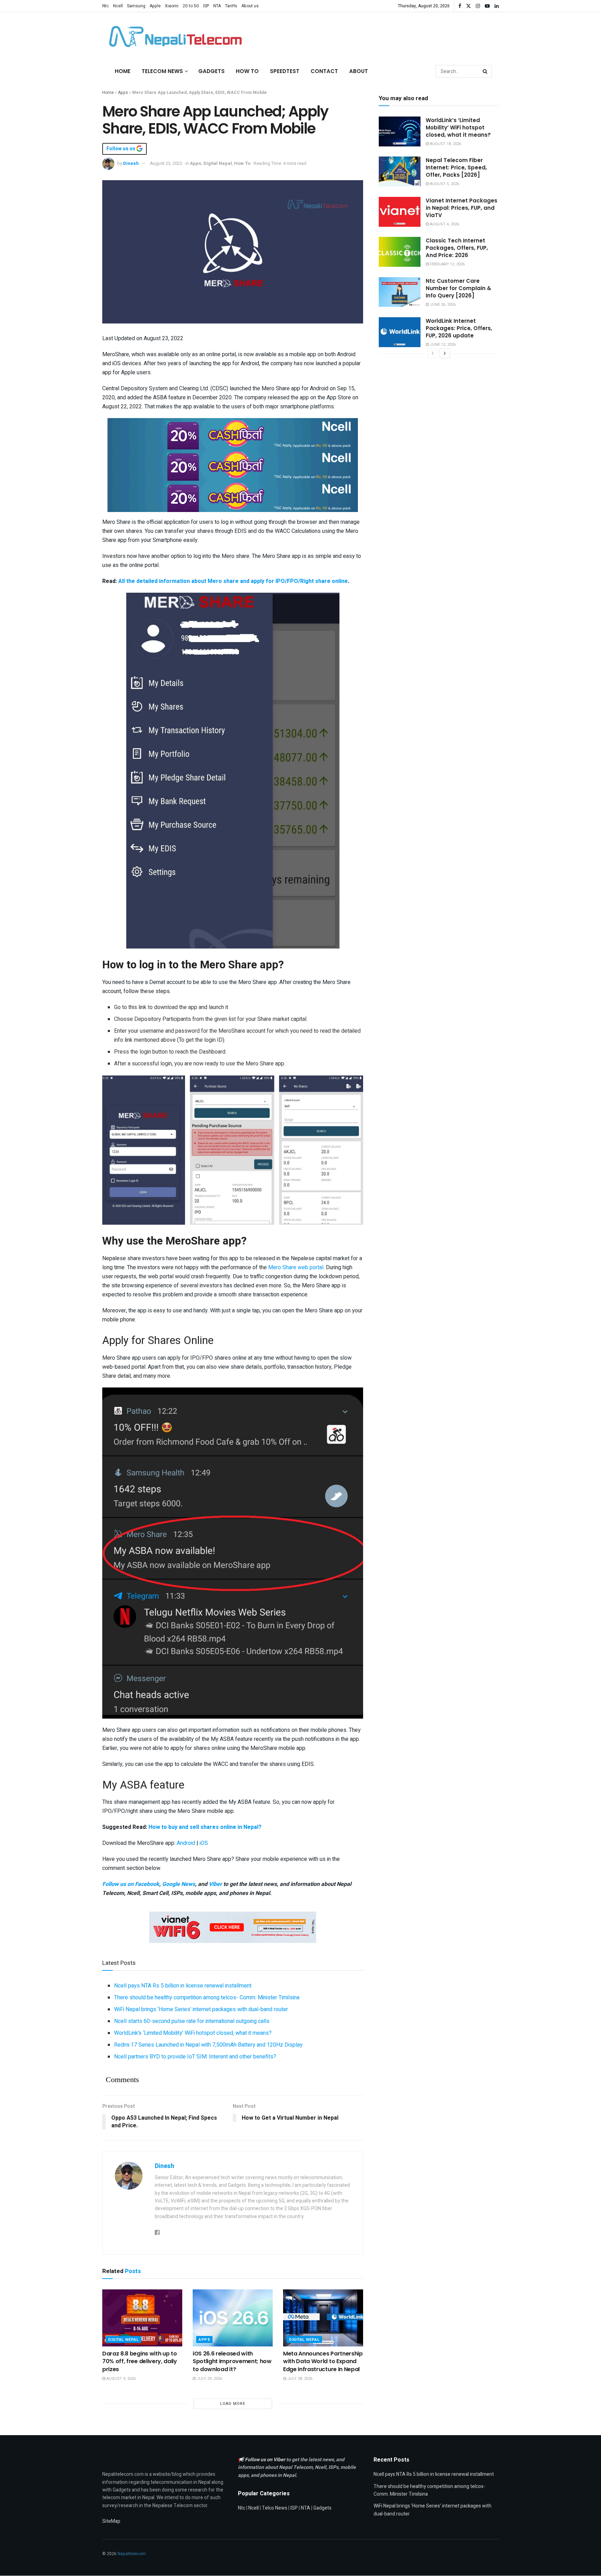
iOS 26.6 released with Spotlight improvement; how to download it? (232, 2361)
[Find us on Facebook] (460, 6)
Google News (179, 1884)
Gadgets (211, 71)
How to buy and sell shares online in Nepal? (205, 1827)
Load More (233, 2404)
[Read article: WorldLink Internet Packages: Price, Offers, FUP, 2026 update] (400, 332)
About (359, 71)
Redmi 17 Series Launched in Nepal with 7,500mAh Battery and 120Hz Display (208, 2045)
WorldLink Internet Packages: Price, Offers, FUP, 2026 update (459, 328)
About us (250, 6)
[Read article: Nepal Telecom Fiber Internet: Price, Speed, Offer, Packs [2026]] (400, 171)
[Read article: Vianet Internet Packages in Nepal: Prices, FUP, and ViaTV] (400, 212)
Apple (155, 6)
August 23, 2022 (166, 163)
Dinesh (131, 163)
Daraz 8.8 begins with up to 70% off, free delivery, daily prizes (140, 2361)
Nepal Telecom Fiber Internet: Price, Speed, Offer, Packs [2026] (456, 167)
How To (247, 71)
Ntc (106, 6)
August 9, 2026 (121, 2379)
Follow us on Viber (266, 2460)
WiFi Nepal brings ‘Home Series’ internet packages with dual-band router (201, 2009)
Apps (123, 93)
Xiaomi (172, 6)
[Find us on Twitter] (468, 6)
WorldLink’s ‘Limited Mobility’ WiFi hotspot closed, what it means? (193, 2033)
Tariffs (231, 6)
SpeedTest (285, 71)
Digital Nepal (218, 163)
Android (187, 1843)
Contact (324, 71)
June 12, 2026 (442, 345)
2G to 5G (191, 6)
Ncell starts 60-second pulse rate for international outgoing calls (192, 2021)
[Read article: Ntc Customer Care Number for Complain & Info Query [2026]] (400, 292)
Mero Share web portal (296, 1267)
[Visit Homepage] (174, 37)
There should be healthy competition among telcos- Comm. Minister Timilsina (207, 1998)
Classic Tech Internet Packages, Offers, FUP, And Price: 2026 (457, 248)
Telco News (275, 2508)
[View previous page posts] (433, 353)
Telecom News (162, 71)
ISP (206, 6)
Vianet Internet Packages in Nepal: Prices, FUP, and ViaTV (462, 208)
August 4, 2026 (444, 224)
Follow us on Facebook (131, 1884)
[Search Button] (486, 71)
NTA (217, 6)
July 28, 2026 (299, 2379)
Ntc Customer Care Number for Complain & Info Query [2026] (458, 288)
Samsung (136, 6)
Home (123, 71)
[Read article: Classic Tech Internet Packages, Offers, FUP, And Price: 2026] (400, 252)
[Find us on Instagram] (478, 6)
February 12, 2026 (447, 264)
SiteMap (111, 2521)
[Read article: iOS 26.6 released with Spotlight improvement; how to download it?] (233, 2318)
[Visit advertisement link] (233, 433)
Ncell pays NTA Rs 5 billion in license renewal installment (183, 1986)
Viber (215, 1884)
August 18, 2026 (445, 144)
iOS (204, 1843)
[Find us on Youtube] (487, 6)
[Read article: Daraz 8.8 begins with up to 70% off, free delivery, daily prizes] (142, 2318)
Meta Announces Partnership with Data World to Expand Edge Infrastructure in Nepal (323, 2361)
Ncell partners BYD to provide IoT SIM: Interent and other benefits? (195, 2057)
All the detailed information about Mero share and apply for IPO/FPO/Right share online (233, 581)
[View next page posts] (445, 353)
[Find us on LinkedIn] (497, 6)
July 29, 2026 (209, 2379)
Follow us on (121, 149)
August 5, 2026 (444, 184)
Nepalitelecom (132, 2554)
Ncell (118, 6)
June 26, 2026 (442, 305)
